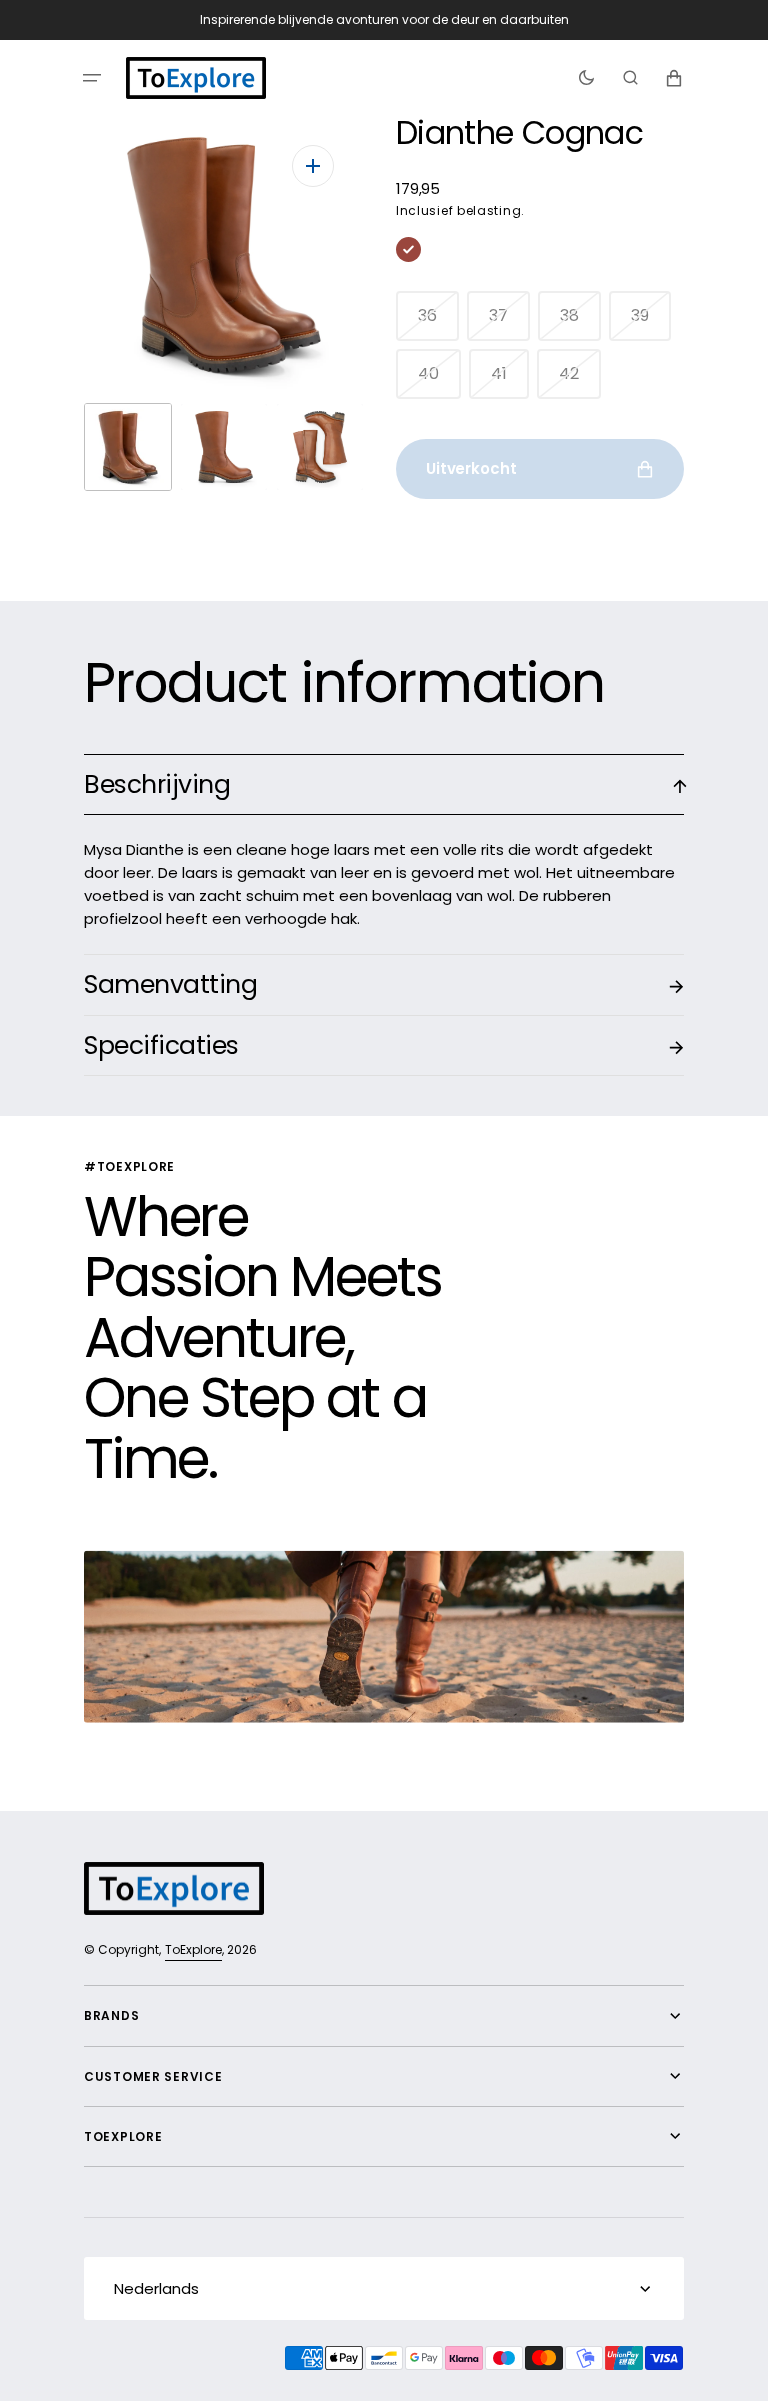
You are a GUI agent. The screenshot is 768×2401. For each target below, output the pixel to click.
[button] (92, 78)
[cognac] (408, 249)
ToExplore (193, 1949)
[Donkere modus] (586, 78)
